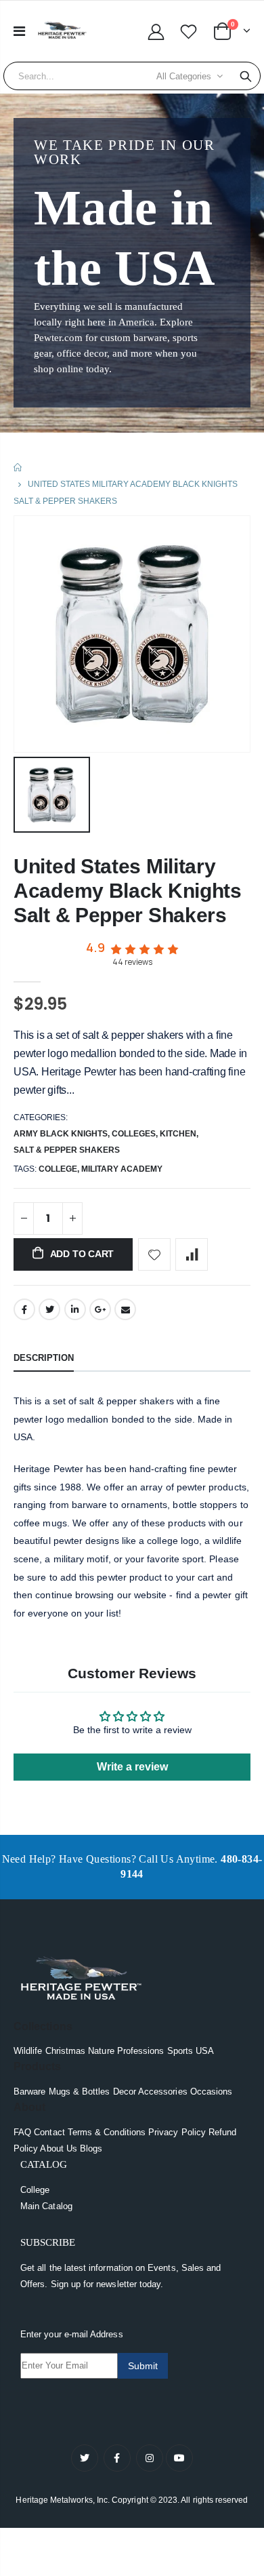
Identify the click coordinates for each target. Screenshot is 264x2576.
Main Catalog (46, 2206)
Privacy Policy (177, 2132)
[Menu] (19, 31)
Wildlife (28, 2051)
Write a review (132, 1767)
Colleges (134, 1134)
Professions (141, 2051)
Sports (180, 2051)
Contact (49, 2132)
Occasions (212, 2092)
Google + (100, 1309)
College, (60, 1169)
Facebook (24, 1309)
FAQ (22, 2132)
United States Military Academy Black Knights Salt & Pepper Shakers (128, 891)
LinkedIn (75, 1309)
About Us (59, 2148)
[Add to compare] (192, 1254)
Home (19, 468)
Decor (125, 2092)
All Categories (184, 76)
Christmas (66, 2051)
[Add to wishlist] (154, 1254)
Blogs (91, 2148)
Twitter (49, 1309)
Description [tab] (44, 1358)
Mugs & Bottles (80, 2092)
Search (246, 76)
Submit (143, 2366)
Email (125, 1309)
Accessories (163, 2092)
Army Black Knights (61, 1134)
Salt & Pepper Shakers (67, 1150)
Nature (101, 2051)
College (35, 2190)
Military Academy (122, 1169)
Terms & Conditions (107, 2132)
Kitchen (178, 1134)
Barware (29, 2092)
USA (205, 2051)
